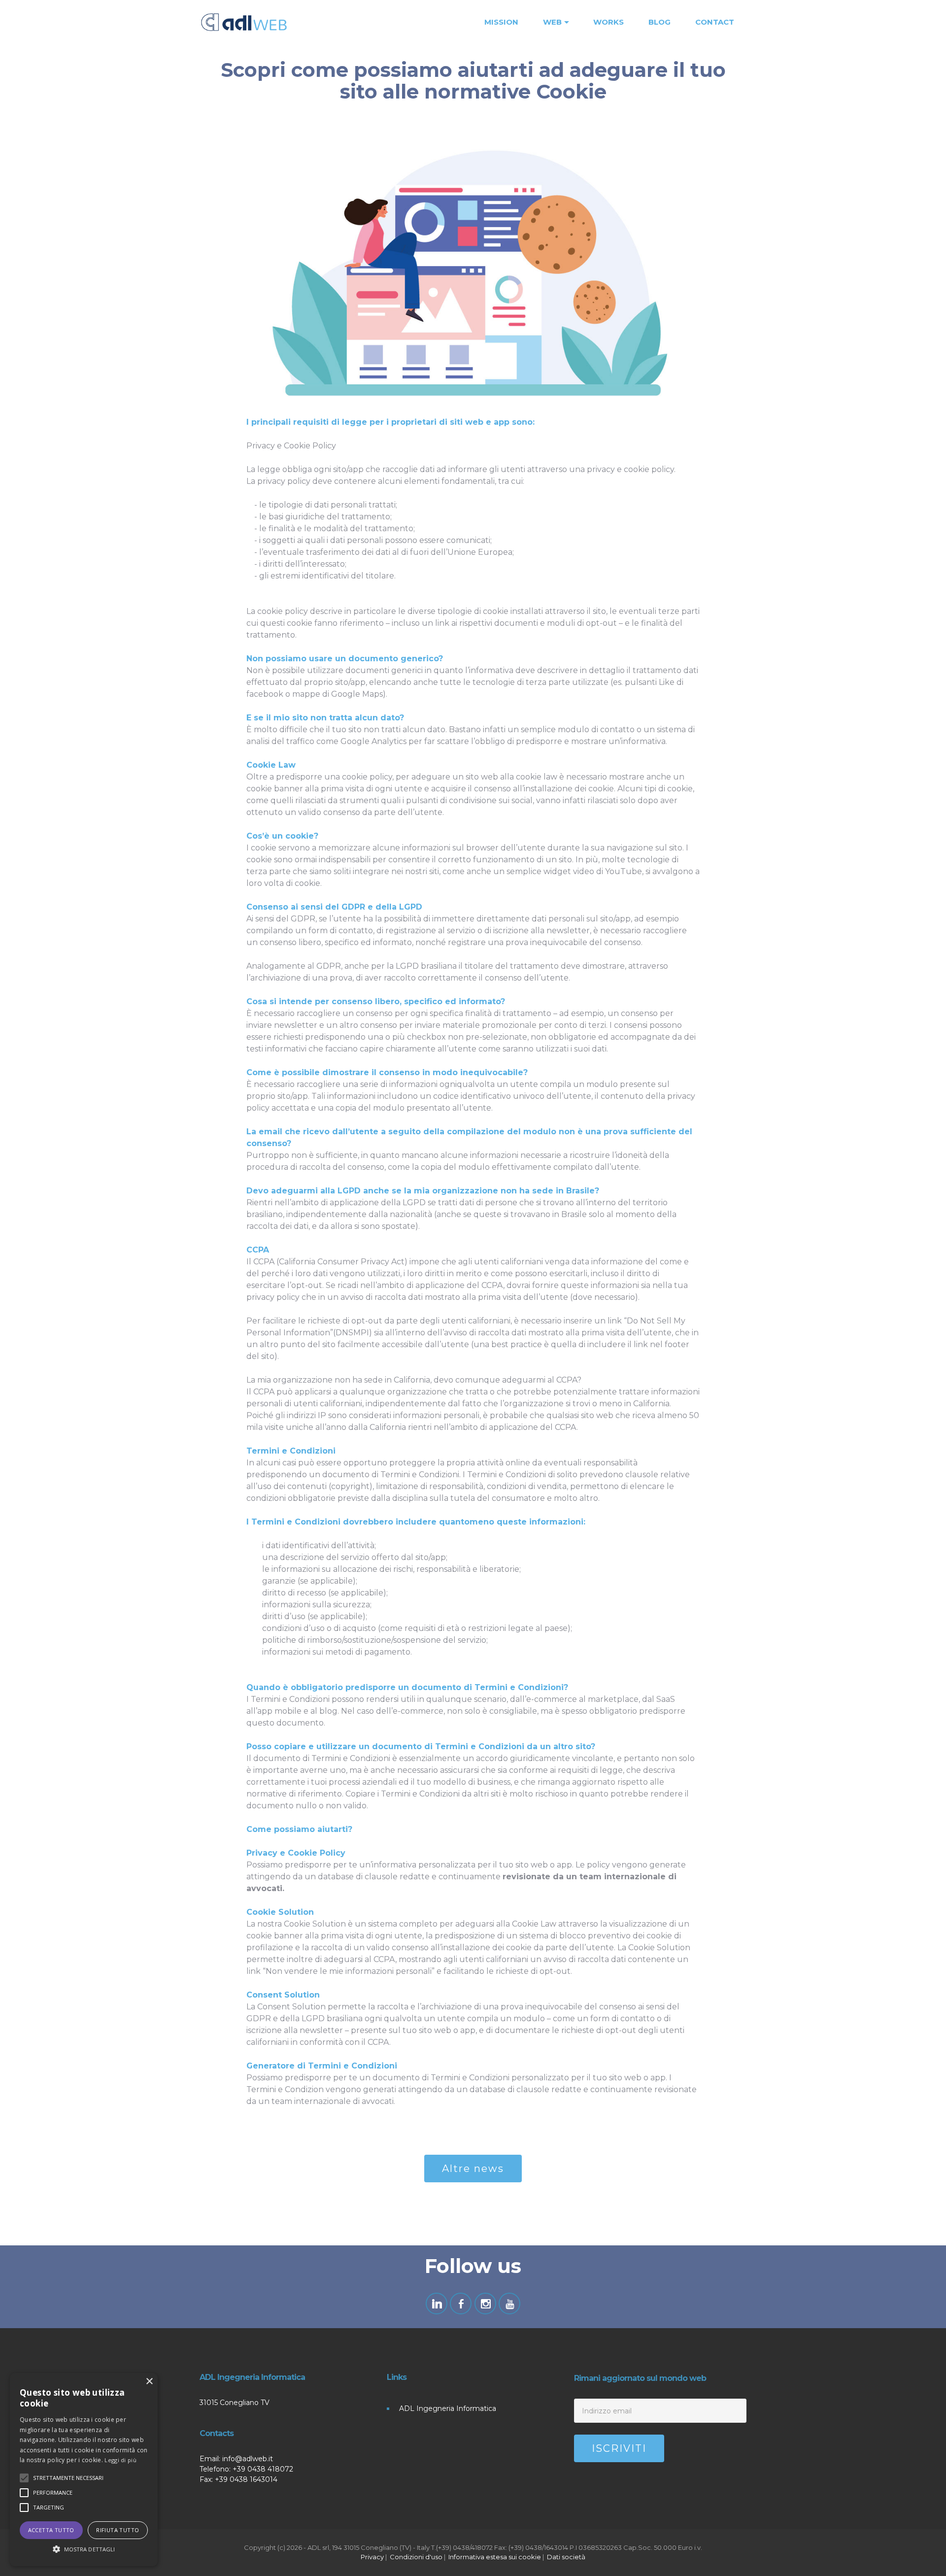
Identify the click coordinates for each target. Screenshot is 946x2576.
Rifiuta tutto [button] (118, 2530)
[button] (84, 2549)
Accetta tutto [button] (51, 2530)
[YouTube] (509, 2304)
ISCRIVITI (619, 2448)
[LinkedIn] (437, 2304)
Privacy (372, 2557)
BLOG (659, 22)
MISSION (501, 22)
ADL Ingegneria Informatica (448, 2408)
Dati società (566, 2557)
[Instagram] (485, 2304)
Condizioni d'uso (416, 2557)
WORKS (608, 22)
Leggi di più (120, 2460)
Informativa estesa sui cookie (495, 2557)
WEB (552, 22)
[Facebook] (461, 2304)
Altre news (473, 2169)
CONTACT (715, 22)
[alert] (84, 2470)
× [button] (149, 2382)
